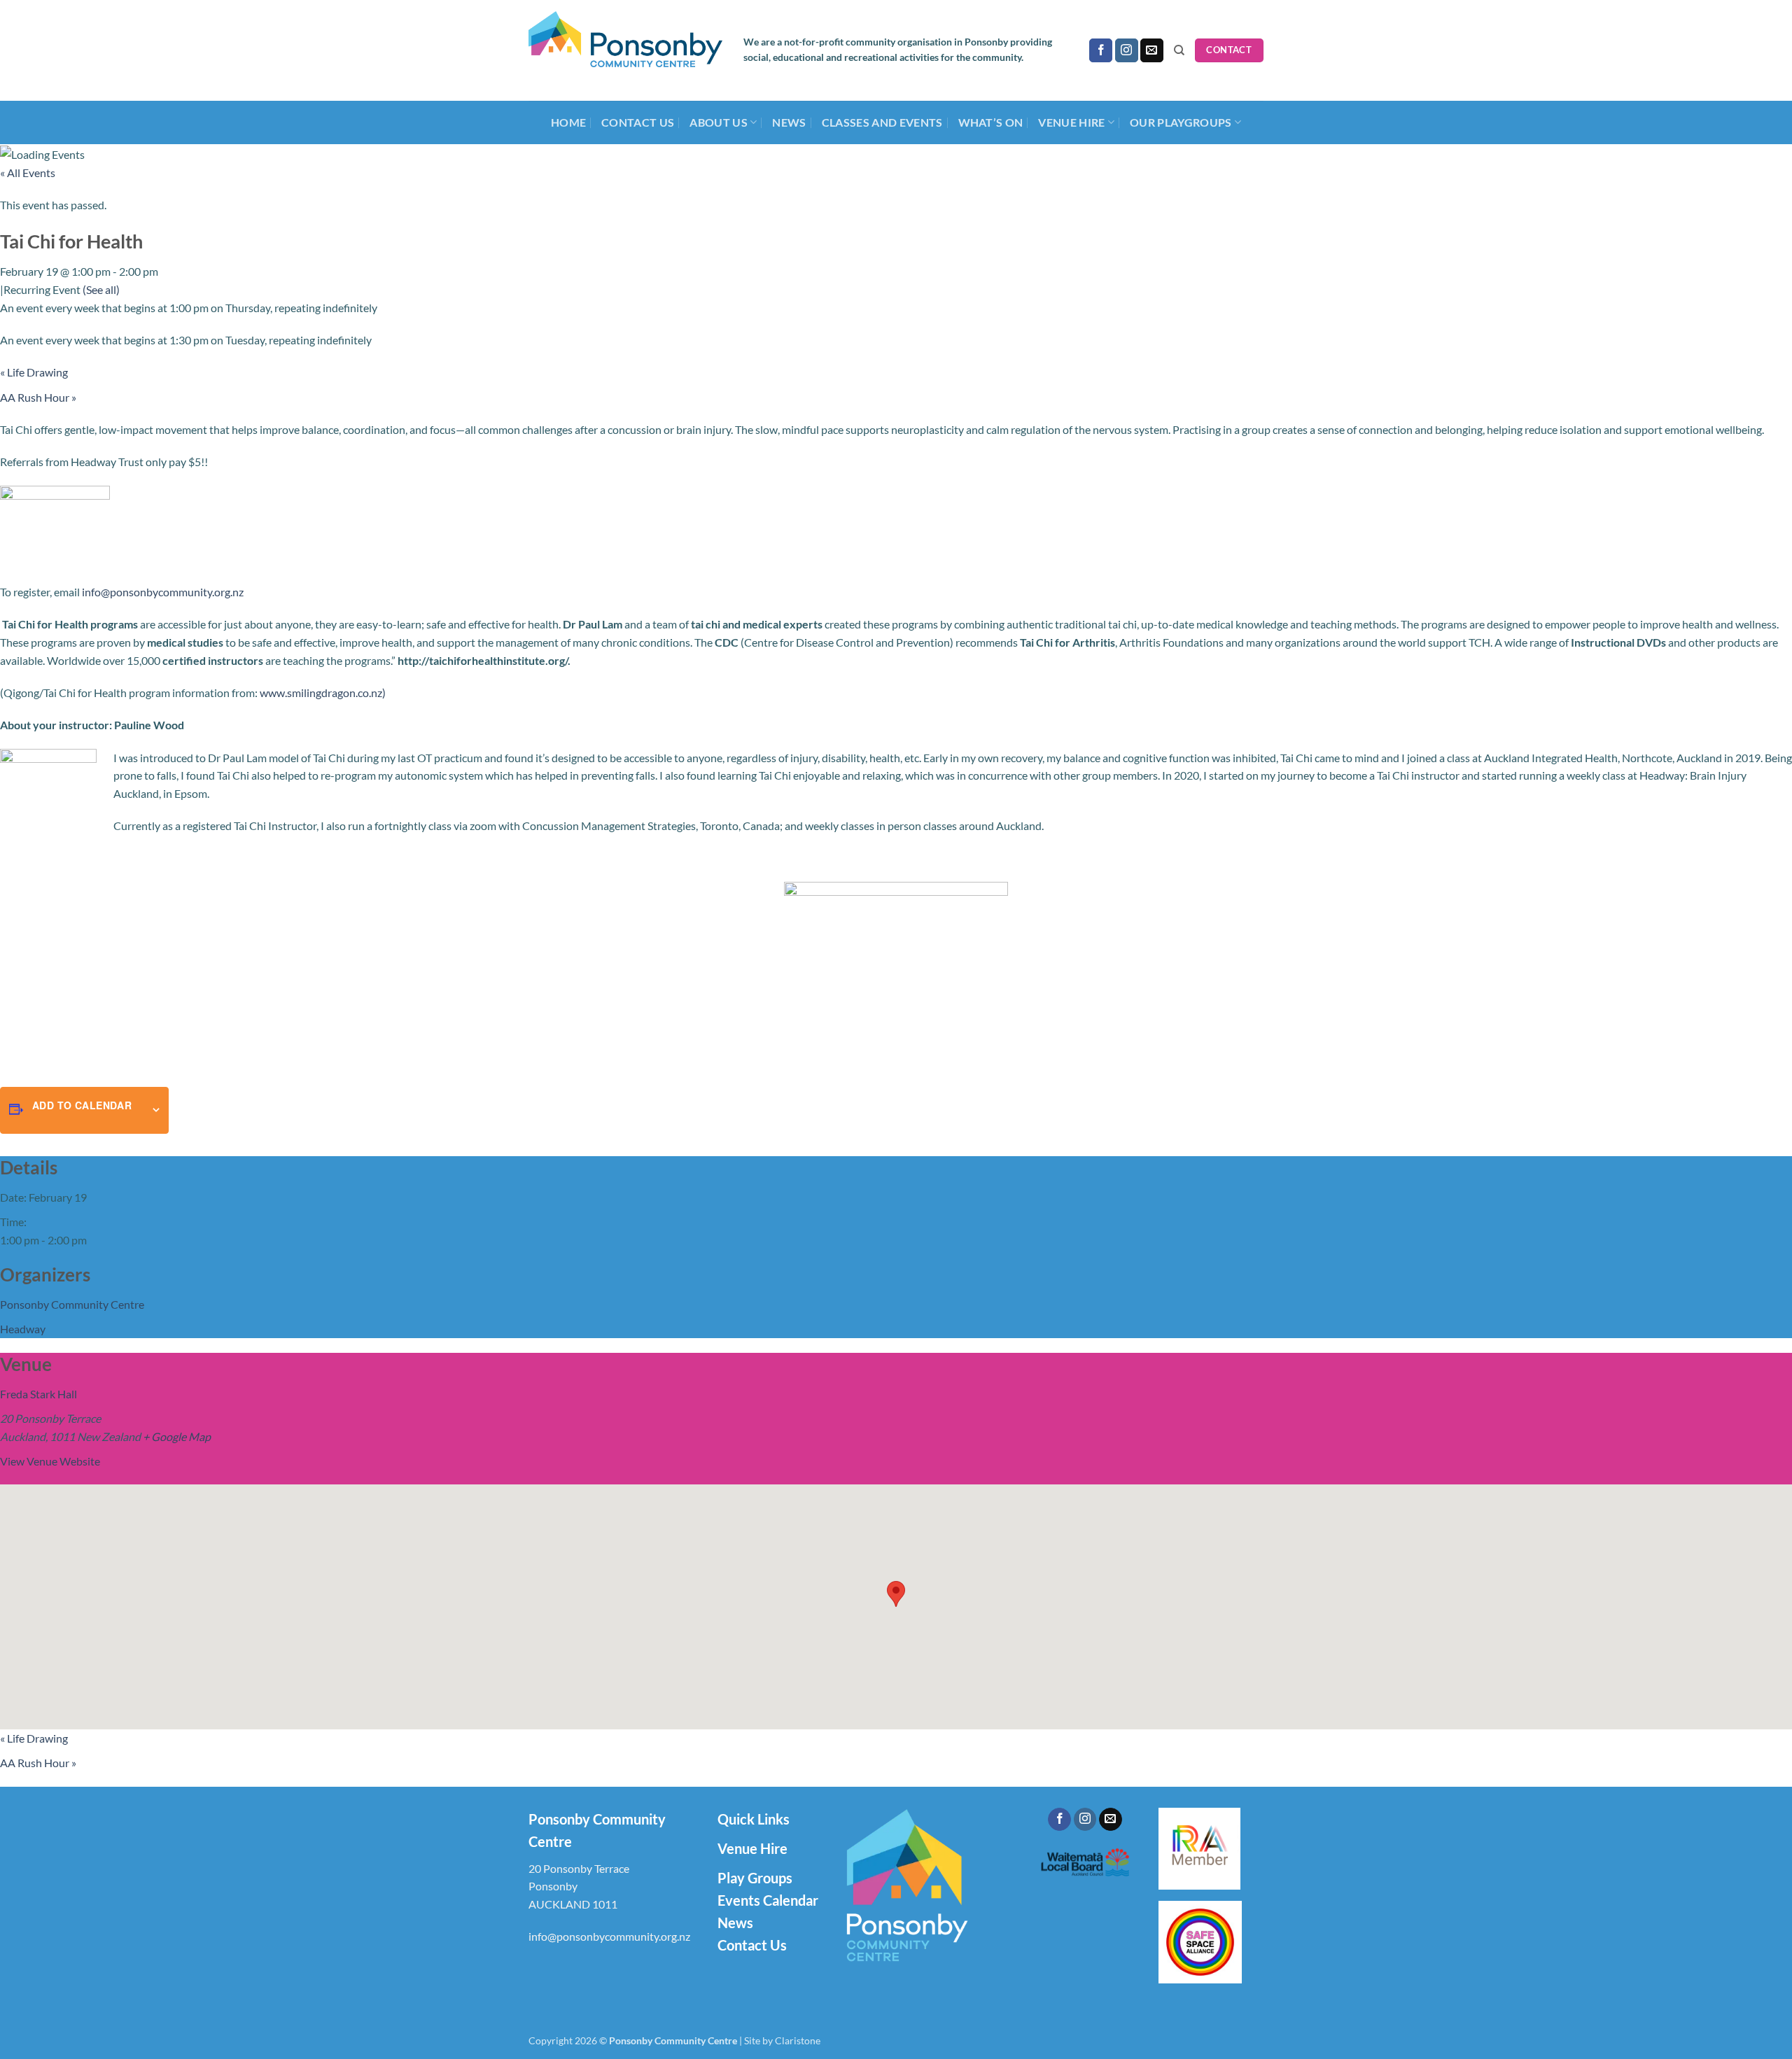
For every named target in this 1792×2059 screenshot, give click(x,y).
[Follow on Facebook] (1101, 50)
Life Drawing (34, 372)
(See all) (101, 289)
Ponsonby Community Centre (72, 1304)
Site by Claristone (782, 2040)
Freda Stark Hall (38, 1394)
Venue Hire (752, 1848)
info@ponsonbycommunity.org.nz (163, 592)
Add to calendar (82, 1105)
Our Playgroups (1181, 122)
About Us (719, 122)
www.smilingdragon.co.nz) (323, 693)
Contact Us (638, 122)
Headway (23, 1329)
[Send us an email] (1152, 50)
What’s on (991, 122)
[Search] (1179, 50)
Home (568, 122)
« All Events (28, 173)
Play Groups (755, 1878)
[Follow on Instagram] (1127, 50)
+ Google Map (177, 1436)
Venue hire (1071, 122)
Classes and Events (882, 122)
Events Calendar (768, 1900)
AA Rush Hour (38, 397)
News (789, 122)
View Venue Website (50, 1461)
